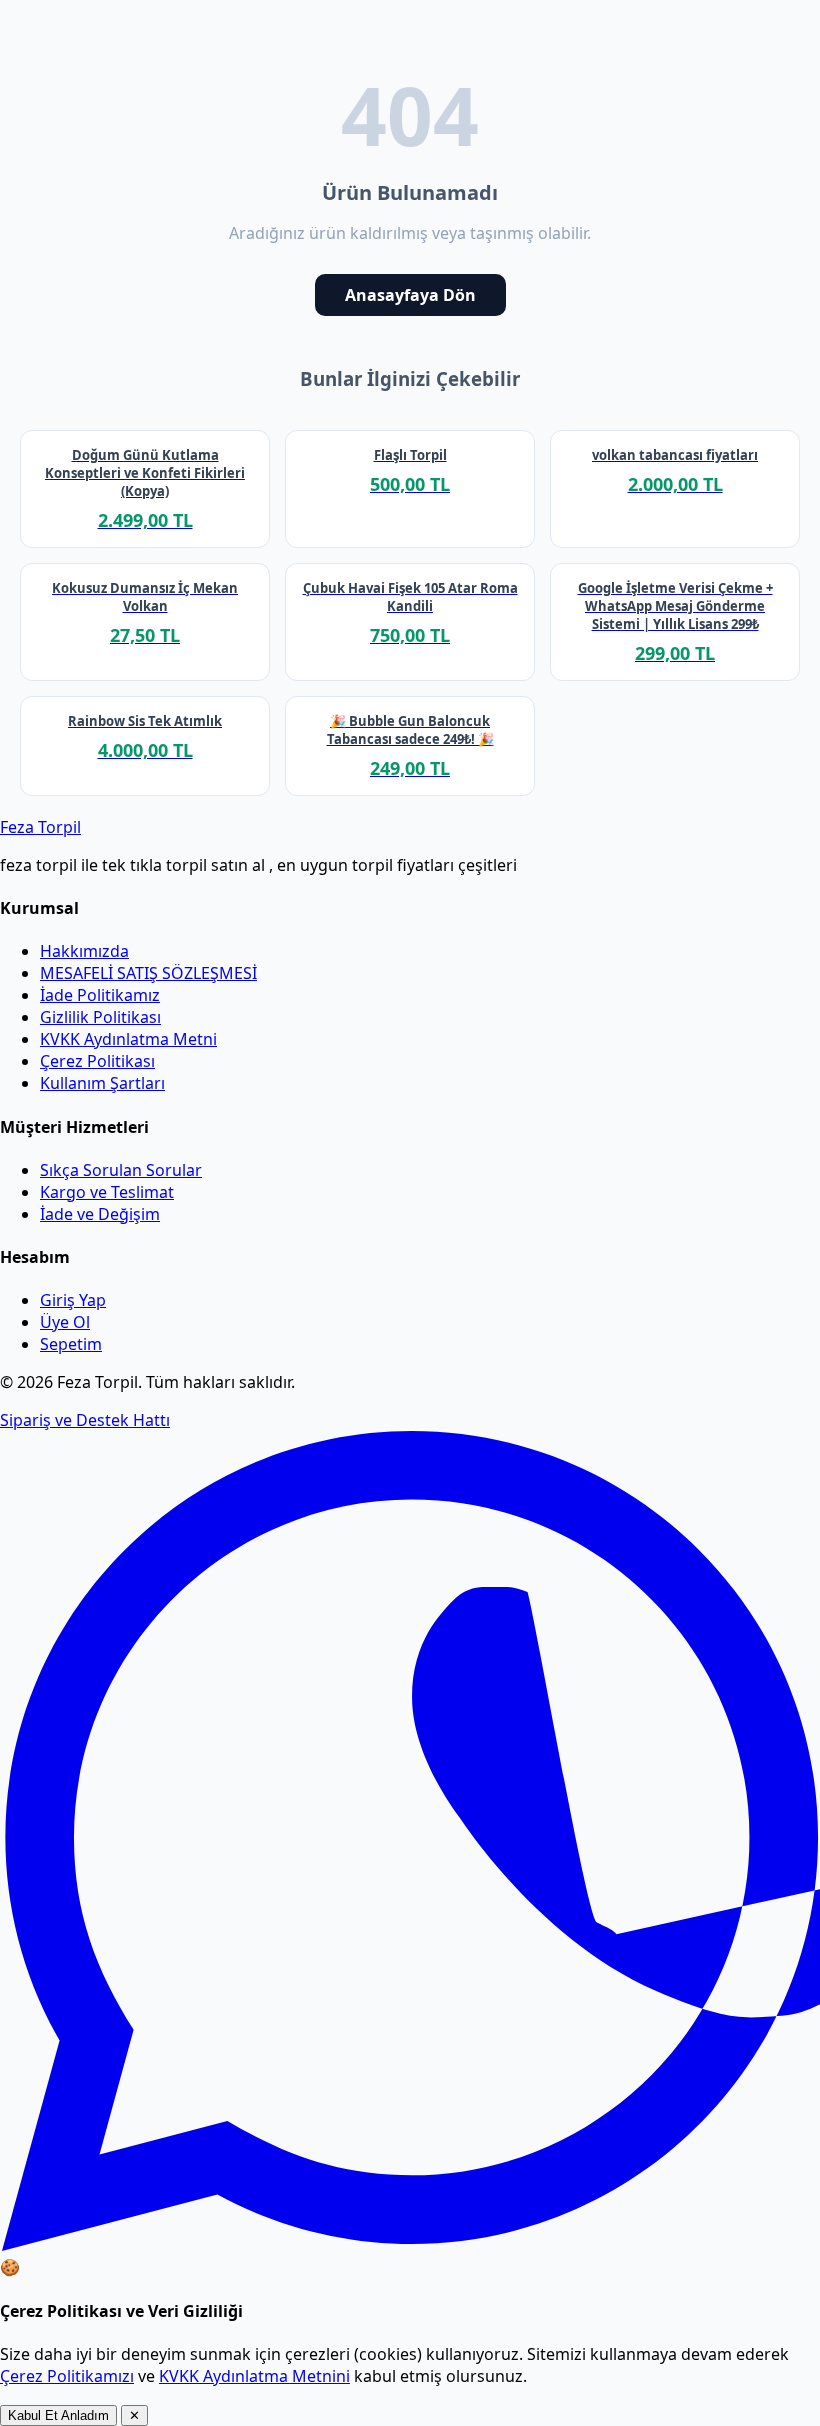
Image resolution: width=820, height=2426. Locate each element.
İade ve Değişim (100, 1214)
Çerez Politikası (97, 1061)
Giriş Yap (73, 1300)
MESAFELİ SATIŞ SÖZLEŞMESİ (148, 973)
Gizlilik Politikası (100, 1017)
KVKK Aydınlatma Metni (128, 1039)
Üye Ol (65, 1322)
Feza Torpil (40, 827)
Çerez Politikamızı (67, 2376)
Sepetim (71, 1344)
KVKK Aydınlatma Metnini (254, 2376)
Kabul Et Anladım (58, 2415)
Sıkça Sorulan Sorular (121, 1170)
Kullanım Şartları (102, 1083)
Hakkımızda (84, 951)
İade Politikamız (100, 995)
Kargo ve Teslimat (107, 1192)
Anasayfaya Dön (410, 295)
